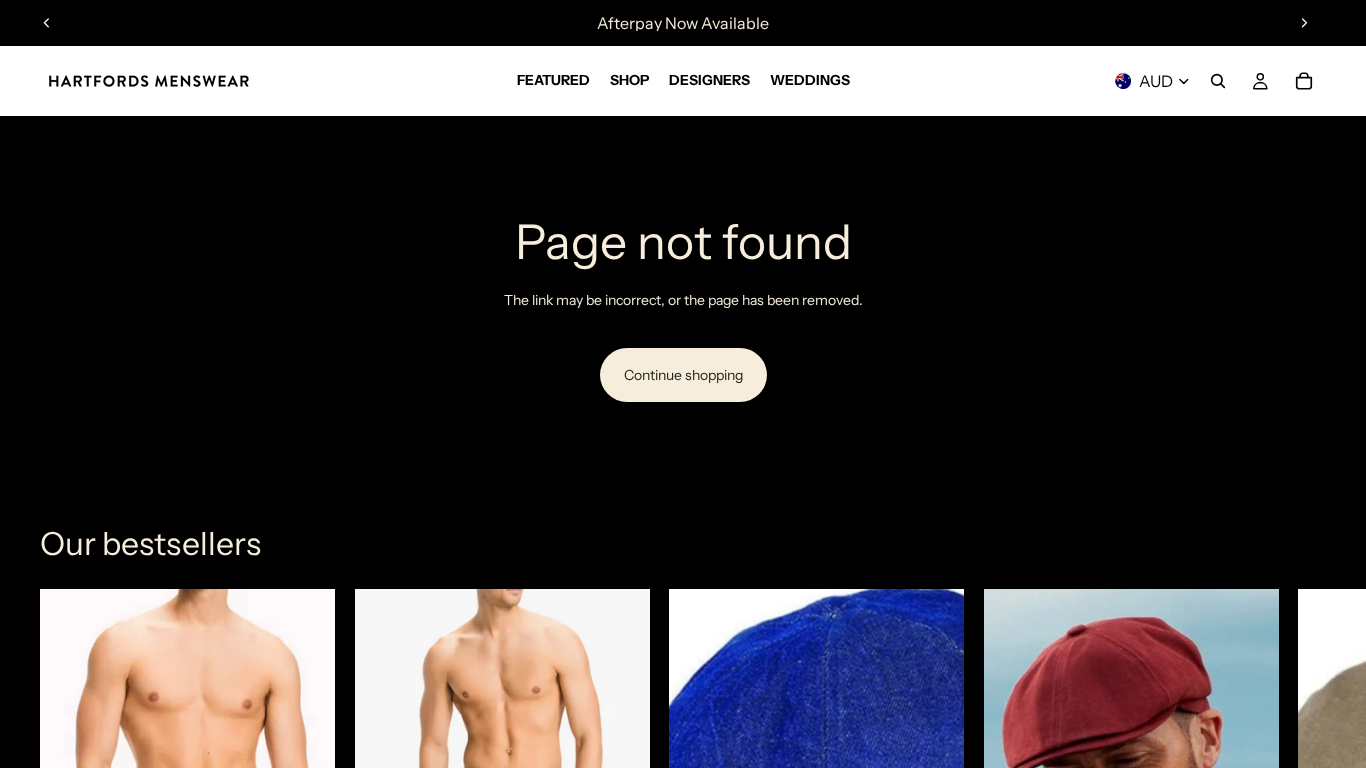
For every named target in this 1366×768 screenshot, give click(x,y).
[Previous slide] (47, 23)
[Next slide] (1304, 23)
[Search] (1218, 81)
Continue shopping (683, 375)
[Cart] (1304, 81)
